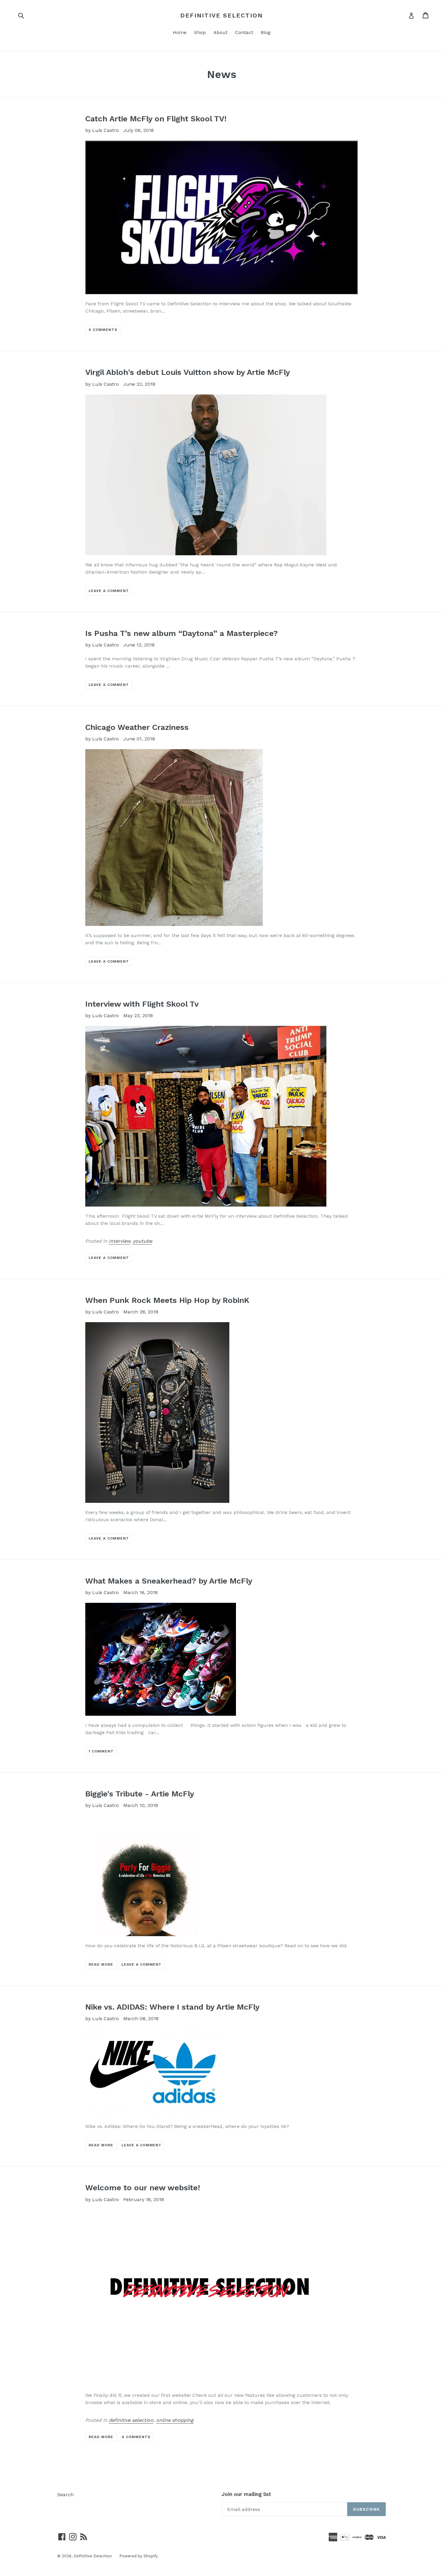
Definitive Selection (222, 15)
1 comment (101, 1751)
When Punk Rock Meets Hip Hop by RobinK (167, 1300)
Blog (266, 32)
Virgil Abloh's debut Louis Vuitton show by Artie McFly (188, 372)
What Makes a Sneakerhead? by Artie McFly (169, 1581)
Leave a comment (109, 591)
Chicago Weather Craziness (137, 727)
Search (65, 2495)
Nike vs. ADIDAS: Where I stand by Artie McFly (172, 2007)
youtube (143, 1241)
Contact (244, 32)
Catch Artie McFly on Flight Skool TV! (156, 119)
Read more (101, 1964)
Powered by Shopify (139, 2556)
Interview (119, 1241)
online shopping (175, 2420)
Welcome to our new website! (143, 2188)
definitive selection (131, 2420)
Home (180, 32)
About (220, 32)
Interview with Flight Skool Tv (142, 1004)
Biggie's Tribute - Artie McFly (140, 1794)
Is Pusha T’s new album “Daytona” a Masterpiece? (182, 633)
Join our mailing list (246, 2494)
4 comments (136, 2437)
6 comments (103, 330)
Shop (200, 32)
